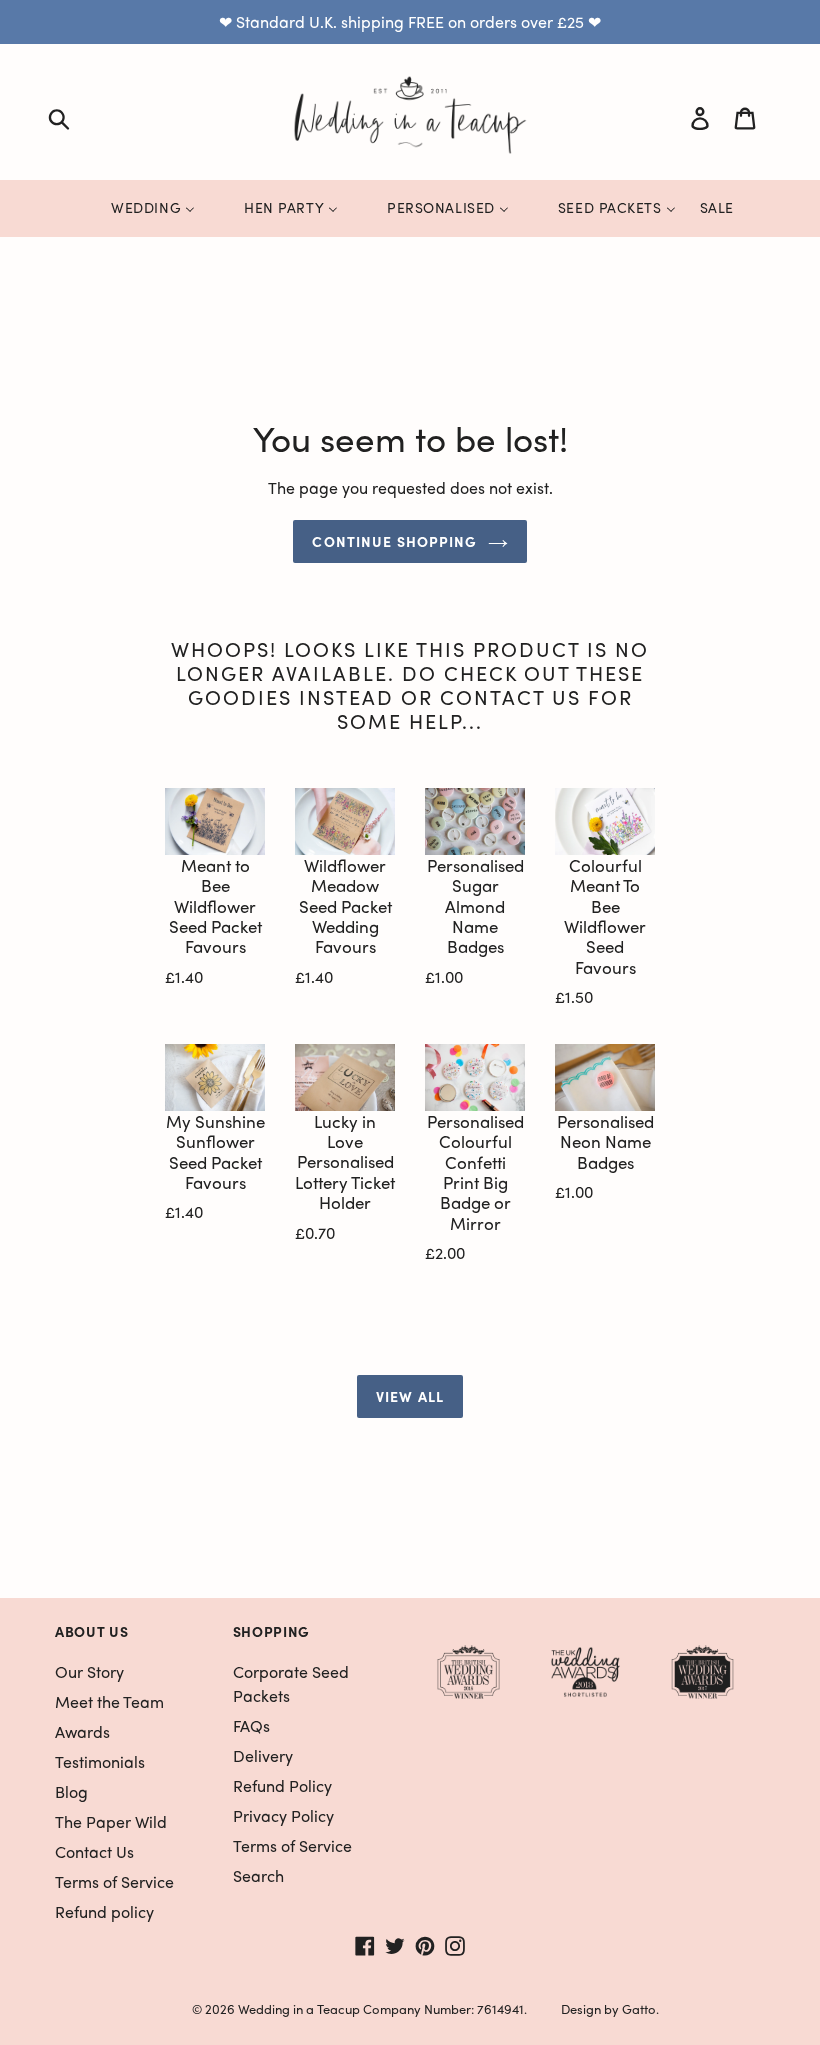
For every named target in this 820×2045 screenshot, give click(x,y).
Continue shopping (394, 541)
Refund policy (104, 1911)
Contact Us (94, 1851)
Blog (71, 1791)
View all (410, 1396)
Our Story (89, 1671)
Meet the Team (109, 1701)
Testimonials (100, 1761)
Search (258, 1875)
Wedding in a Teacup (299, 2008)
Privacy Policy (283, 1815)
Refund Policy (282, 1785)
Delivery (263, 1755)
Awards (82, 1731)
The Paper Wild (111, 1821)
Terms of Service (114, 1881)
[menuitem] (140, 208)
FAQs (251, 1725)
